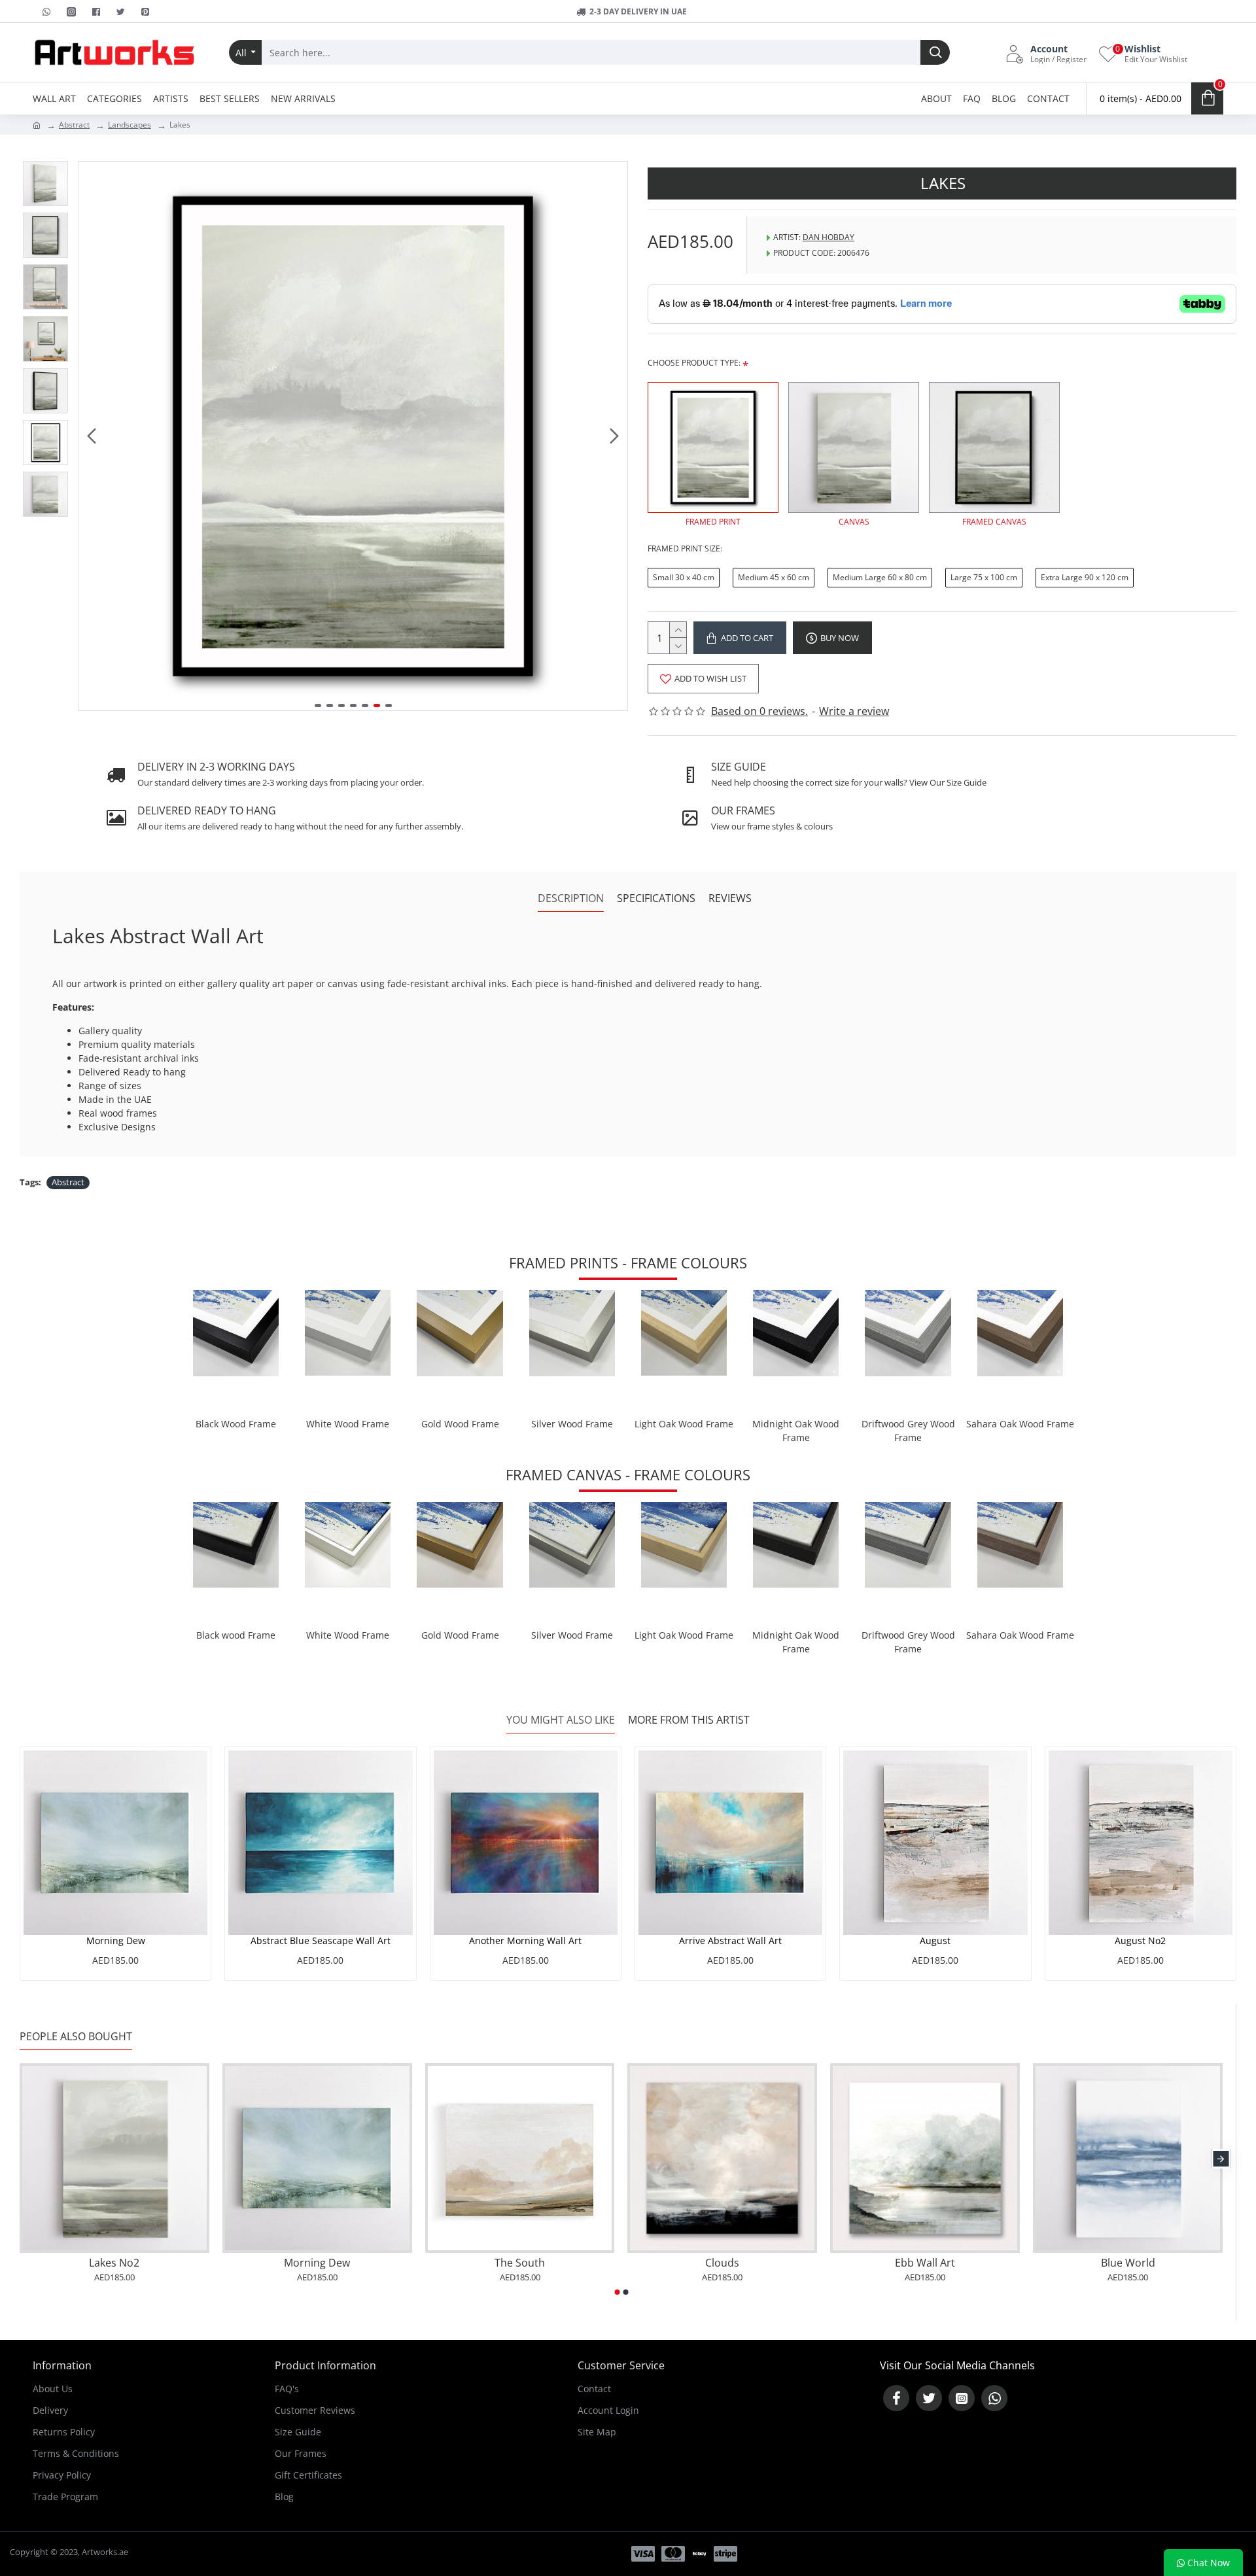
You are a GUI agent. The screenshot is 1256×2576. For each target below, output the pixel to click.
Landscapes (130, 125)
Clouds (722, 2263)
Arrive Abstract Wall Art (730, 1941)
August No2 (1140, 1941)
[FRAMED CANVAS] (994, 447)
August (935, 1941)
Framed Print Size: (685, 548)
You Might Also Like (561, 1720)
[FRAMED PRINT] (713, 447)
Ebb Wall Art (925, 2263)
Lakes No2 (114, 2263)
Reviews (730, 898)
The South (520, 2263)
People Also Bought (76, 2037)
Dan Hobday (829, 237)
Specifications (656, 898)
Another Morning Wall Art (525, 1941)
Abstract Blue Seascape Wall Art (321, 1941)
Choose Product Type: (694, 363)
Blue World (1128, 2263)
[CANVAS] (854, 447)
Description (571, 898)
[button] (92, 436)
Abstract (74, 125)
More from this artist (689, 1720)
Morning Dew (116, 1941)
